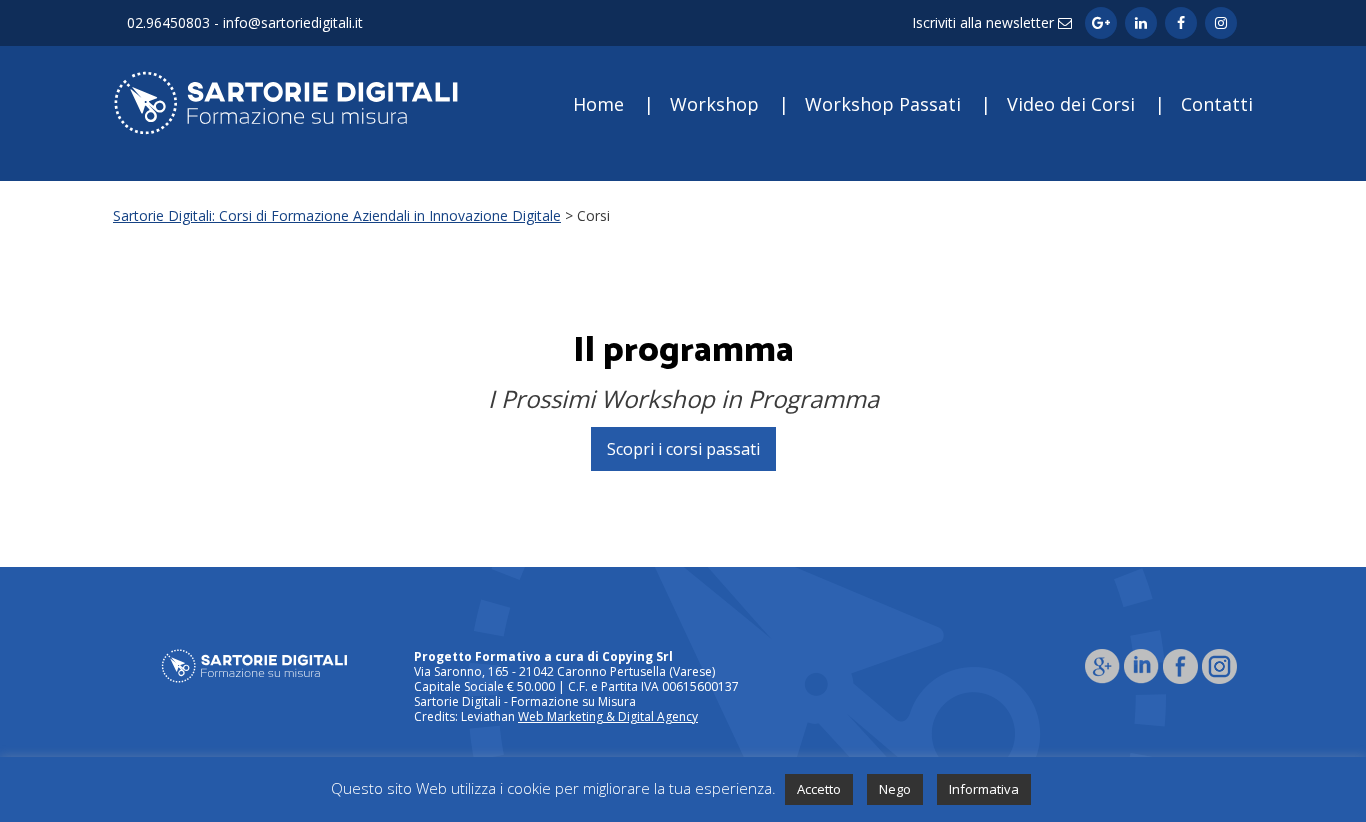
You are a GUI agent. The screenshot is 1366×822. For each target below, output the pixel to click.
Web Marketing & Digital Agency (608, 716)
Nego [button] (895, 789)
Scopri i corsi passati (683, 449)
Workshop (714, 104)
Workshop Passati (883, 104)
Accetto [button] (819, 789)
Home (598, 104)
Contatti (1217, 104)
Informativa (984, 789)
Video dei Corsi (1071, 104)
